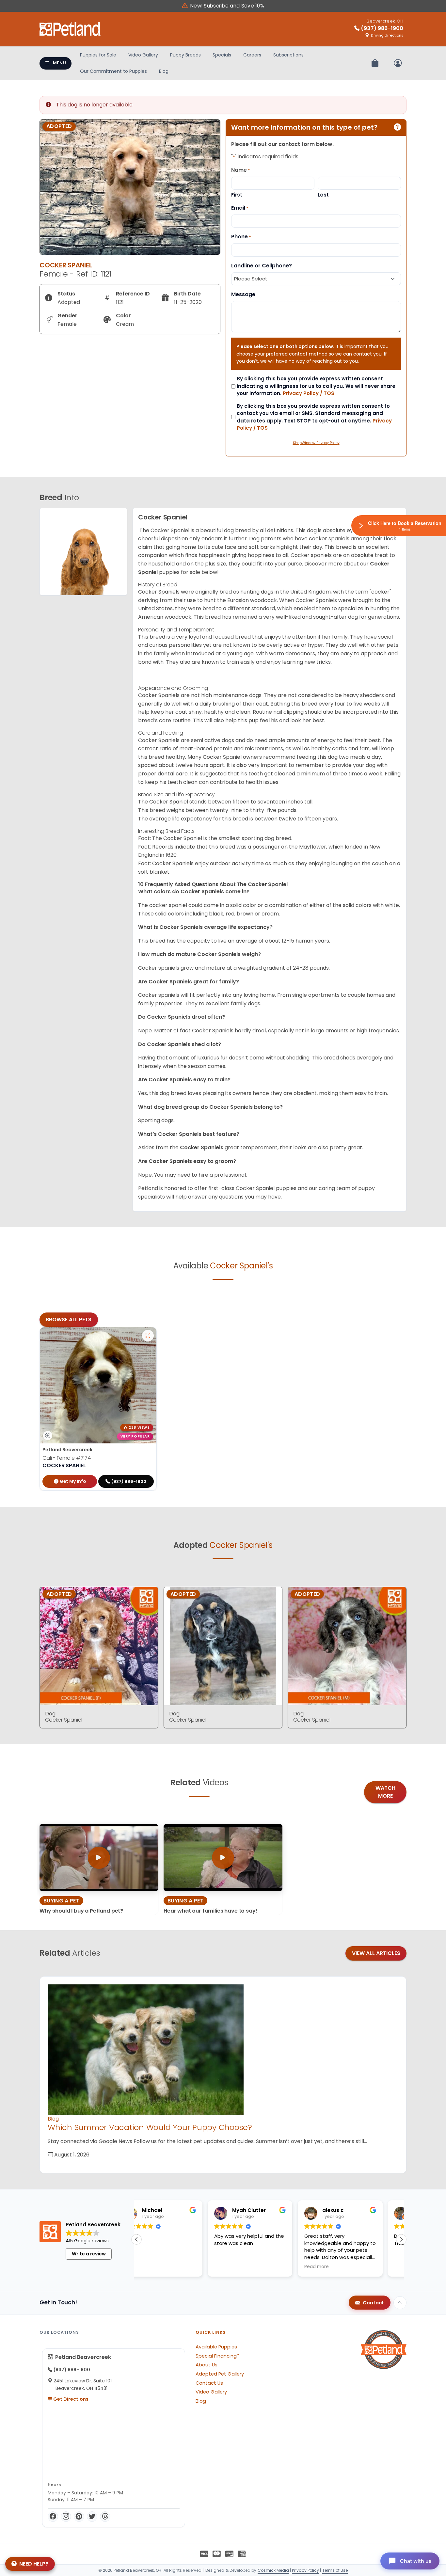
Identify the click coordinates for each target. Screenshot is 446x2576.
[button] (401, 2239)
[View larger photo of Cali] (148, 1336)
